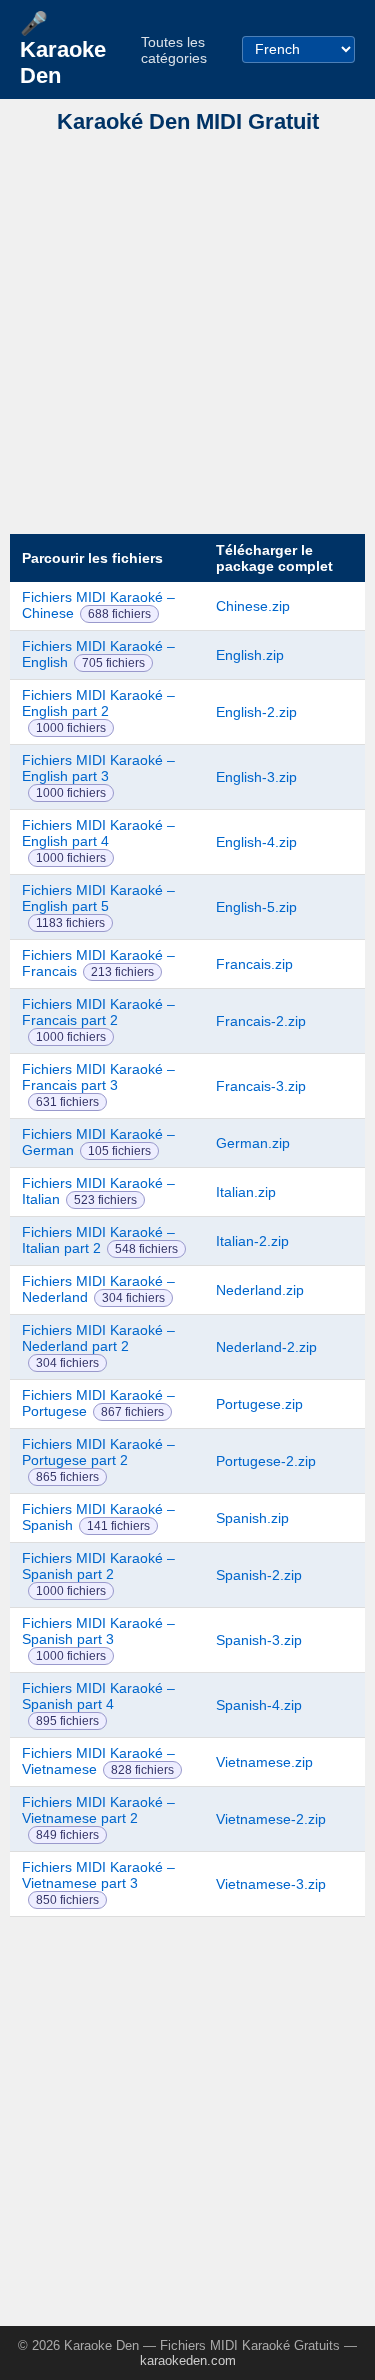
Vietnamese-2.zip (271, 1819)
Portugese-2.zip (266, 1461)
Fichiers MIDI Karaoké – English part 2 (98, 703)
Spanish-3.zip (259, 1640)
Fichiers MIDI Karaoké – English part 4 (98, 833)
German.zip (253, 1143)
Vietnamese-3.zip (271, 1884)
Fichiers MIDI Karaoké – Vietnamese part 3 (98, 1875)
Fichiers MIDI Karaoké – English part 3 (98, 768)
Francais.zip (254, 964)
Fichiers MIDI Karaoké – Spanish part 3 (98, 1631)
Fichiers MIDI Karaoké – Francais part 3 (98, 1077)
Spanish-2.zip (259, 1575)
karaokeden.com (188, 2360)
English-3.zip (256, 777)
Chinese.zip (253, 606)
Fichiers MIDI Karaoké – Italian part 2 (98, 1240)
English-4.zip (256, 842)
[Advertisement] (187, 334)
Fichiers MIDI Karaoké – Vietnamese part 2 (98, 1810)
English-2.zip (256, 712)
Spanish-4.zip (259, 1705)
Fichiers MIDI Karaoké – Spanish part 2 (98, 1566)
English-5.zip (256, 907)
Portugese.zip (259, 1404)
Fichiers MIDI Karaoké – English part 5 (98, 898)
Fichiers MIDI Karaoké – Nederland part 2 (98, 1338)
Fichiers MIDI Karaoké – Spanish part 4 (98, 1696)
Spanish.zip (252, 1518)
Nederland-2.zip (266, 1347)
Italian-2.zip (252, 1241)
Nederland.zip (260, 1290)
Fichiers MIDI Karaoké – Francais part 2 (98, 1012)
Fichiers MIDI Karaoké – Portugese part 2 (98, 1452)
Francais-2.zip (261, 1021)
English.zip (250, 655)
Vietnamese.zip (264, 1762)
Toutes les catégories (174, 50)
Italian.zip (246, 1192)
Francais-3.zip (261, 1086)
